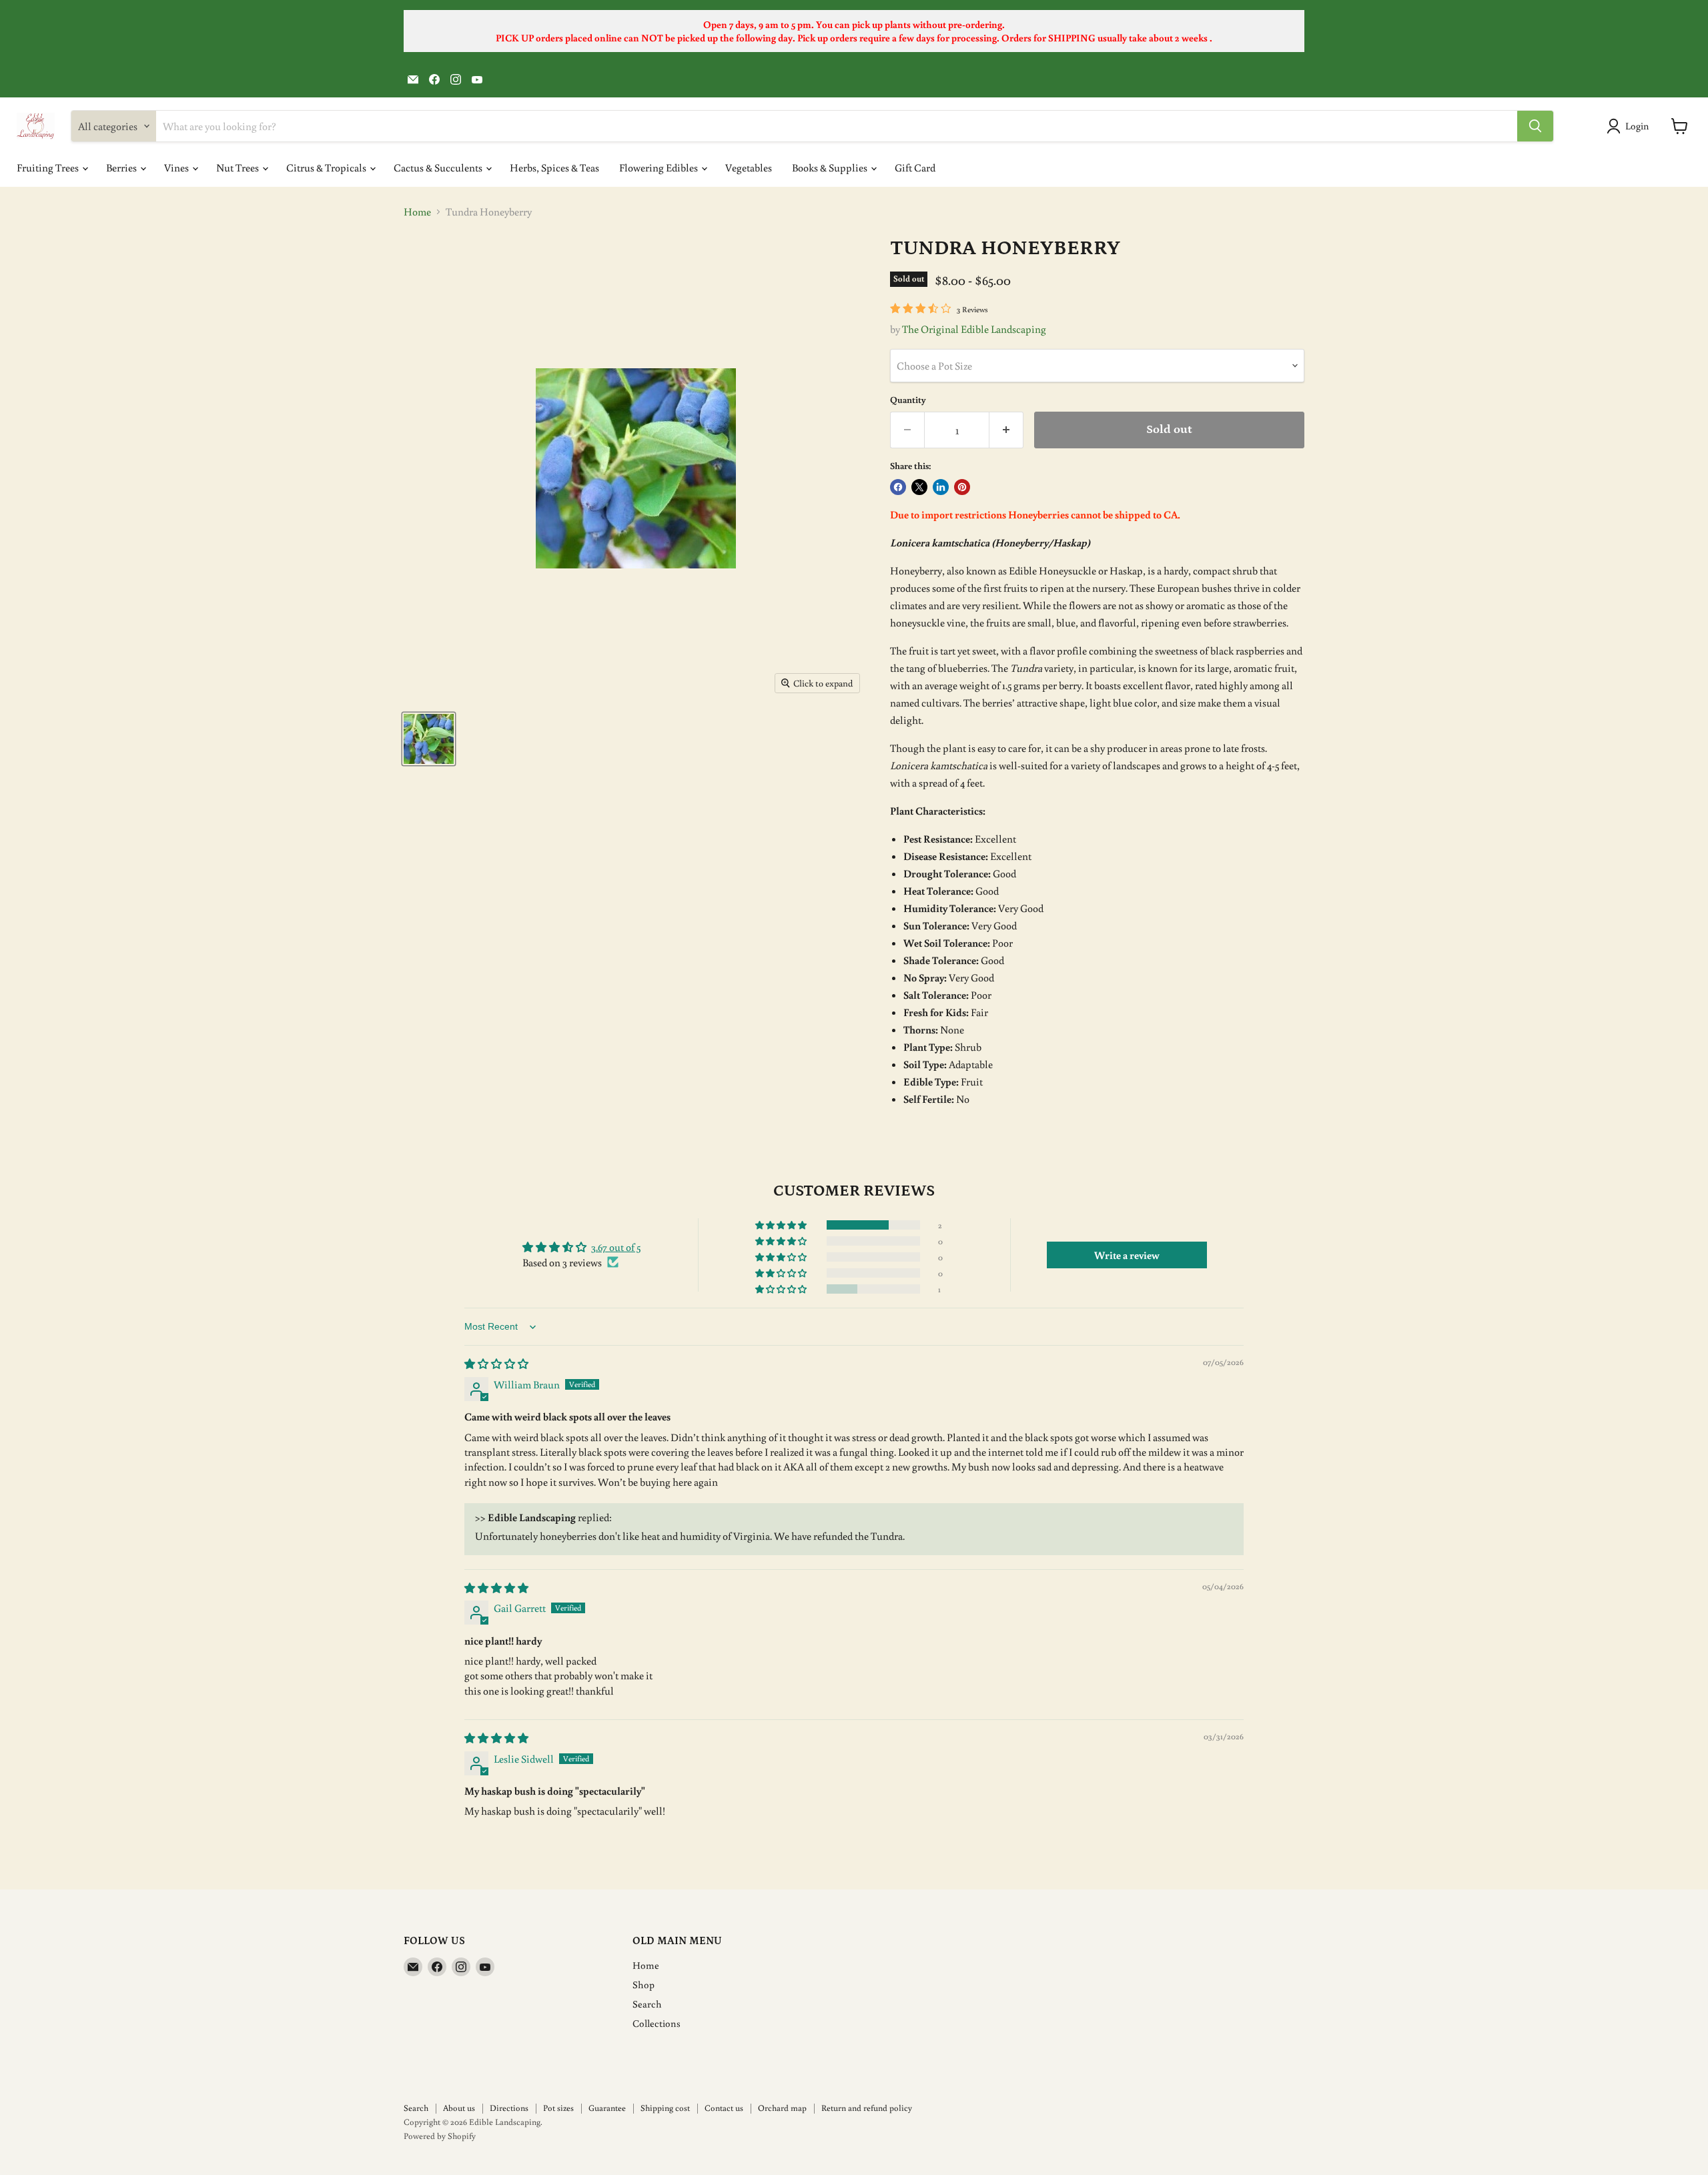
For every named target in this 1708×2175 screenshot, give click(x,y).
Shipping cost (665, 2108)
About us (459, 2108)
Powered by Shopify (440, 2136)
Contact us (724, 2108)
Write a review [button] (1127, 1255)
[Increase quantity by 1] (1006, 430)
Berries (122, 167)
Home (417, 211)
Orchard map (782, 2108)
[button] (782, 1225)
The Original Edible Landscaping (974, 329)
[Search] (1535, 126)
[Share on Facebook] (898, 487)
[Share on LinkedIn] (941, 487)
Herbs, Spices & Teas (554, 167)
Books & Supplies (831, 167)
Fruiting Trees (49, 167)
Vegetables (749, 167)
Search (647, 2004)
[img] (496, 1364)
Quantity (908, 400)
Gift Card (915, 167)
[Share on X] (919, 487)
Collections (657, 2023)
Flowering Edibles (660, 167)
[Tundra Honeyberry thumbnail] (429, 739)
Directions (509, 2108)
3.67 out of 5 (616, 1247)
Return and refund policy (867, 2108)
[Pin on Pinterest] (962, 487)
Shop (644, 1985)
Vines (177, 167)
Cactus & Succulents (439, 167)
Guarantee (607, 2108)
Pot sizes (558, 2108)
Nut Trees (239, 167)
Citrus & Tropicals (327, 167)
